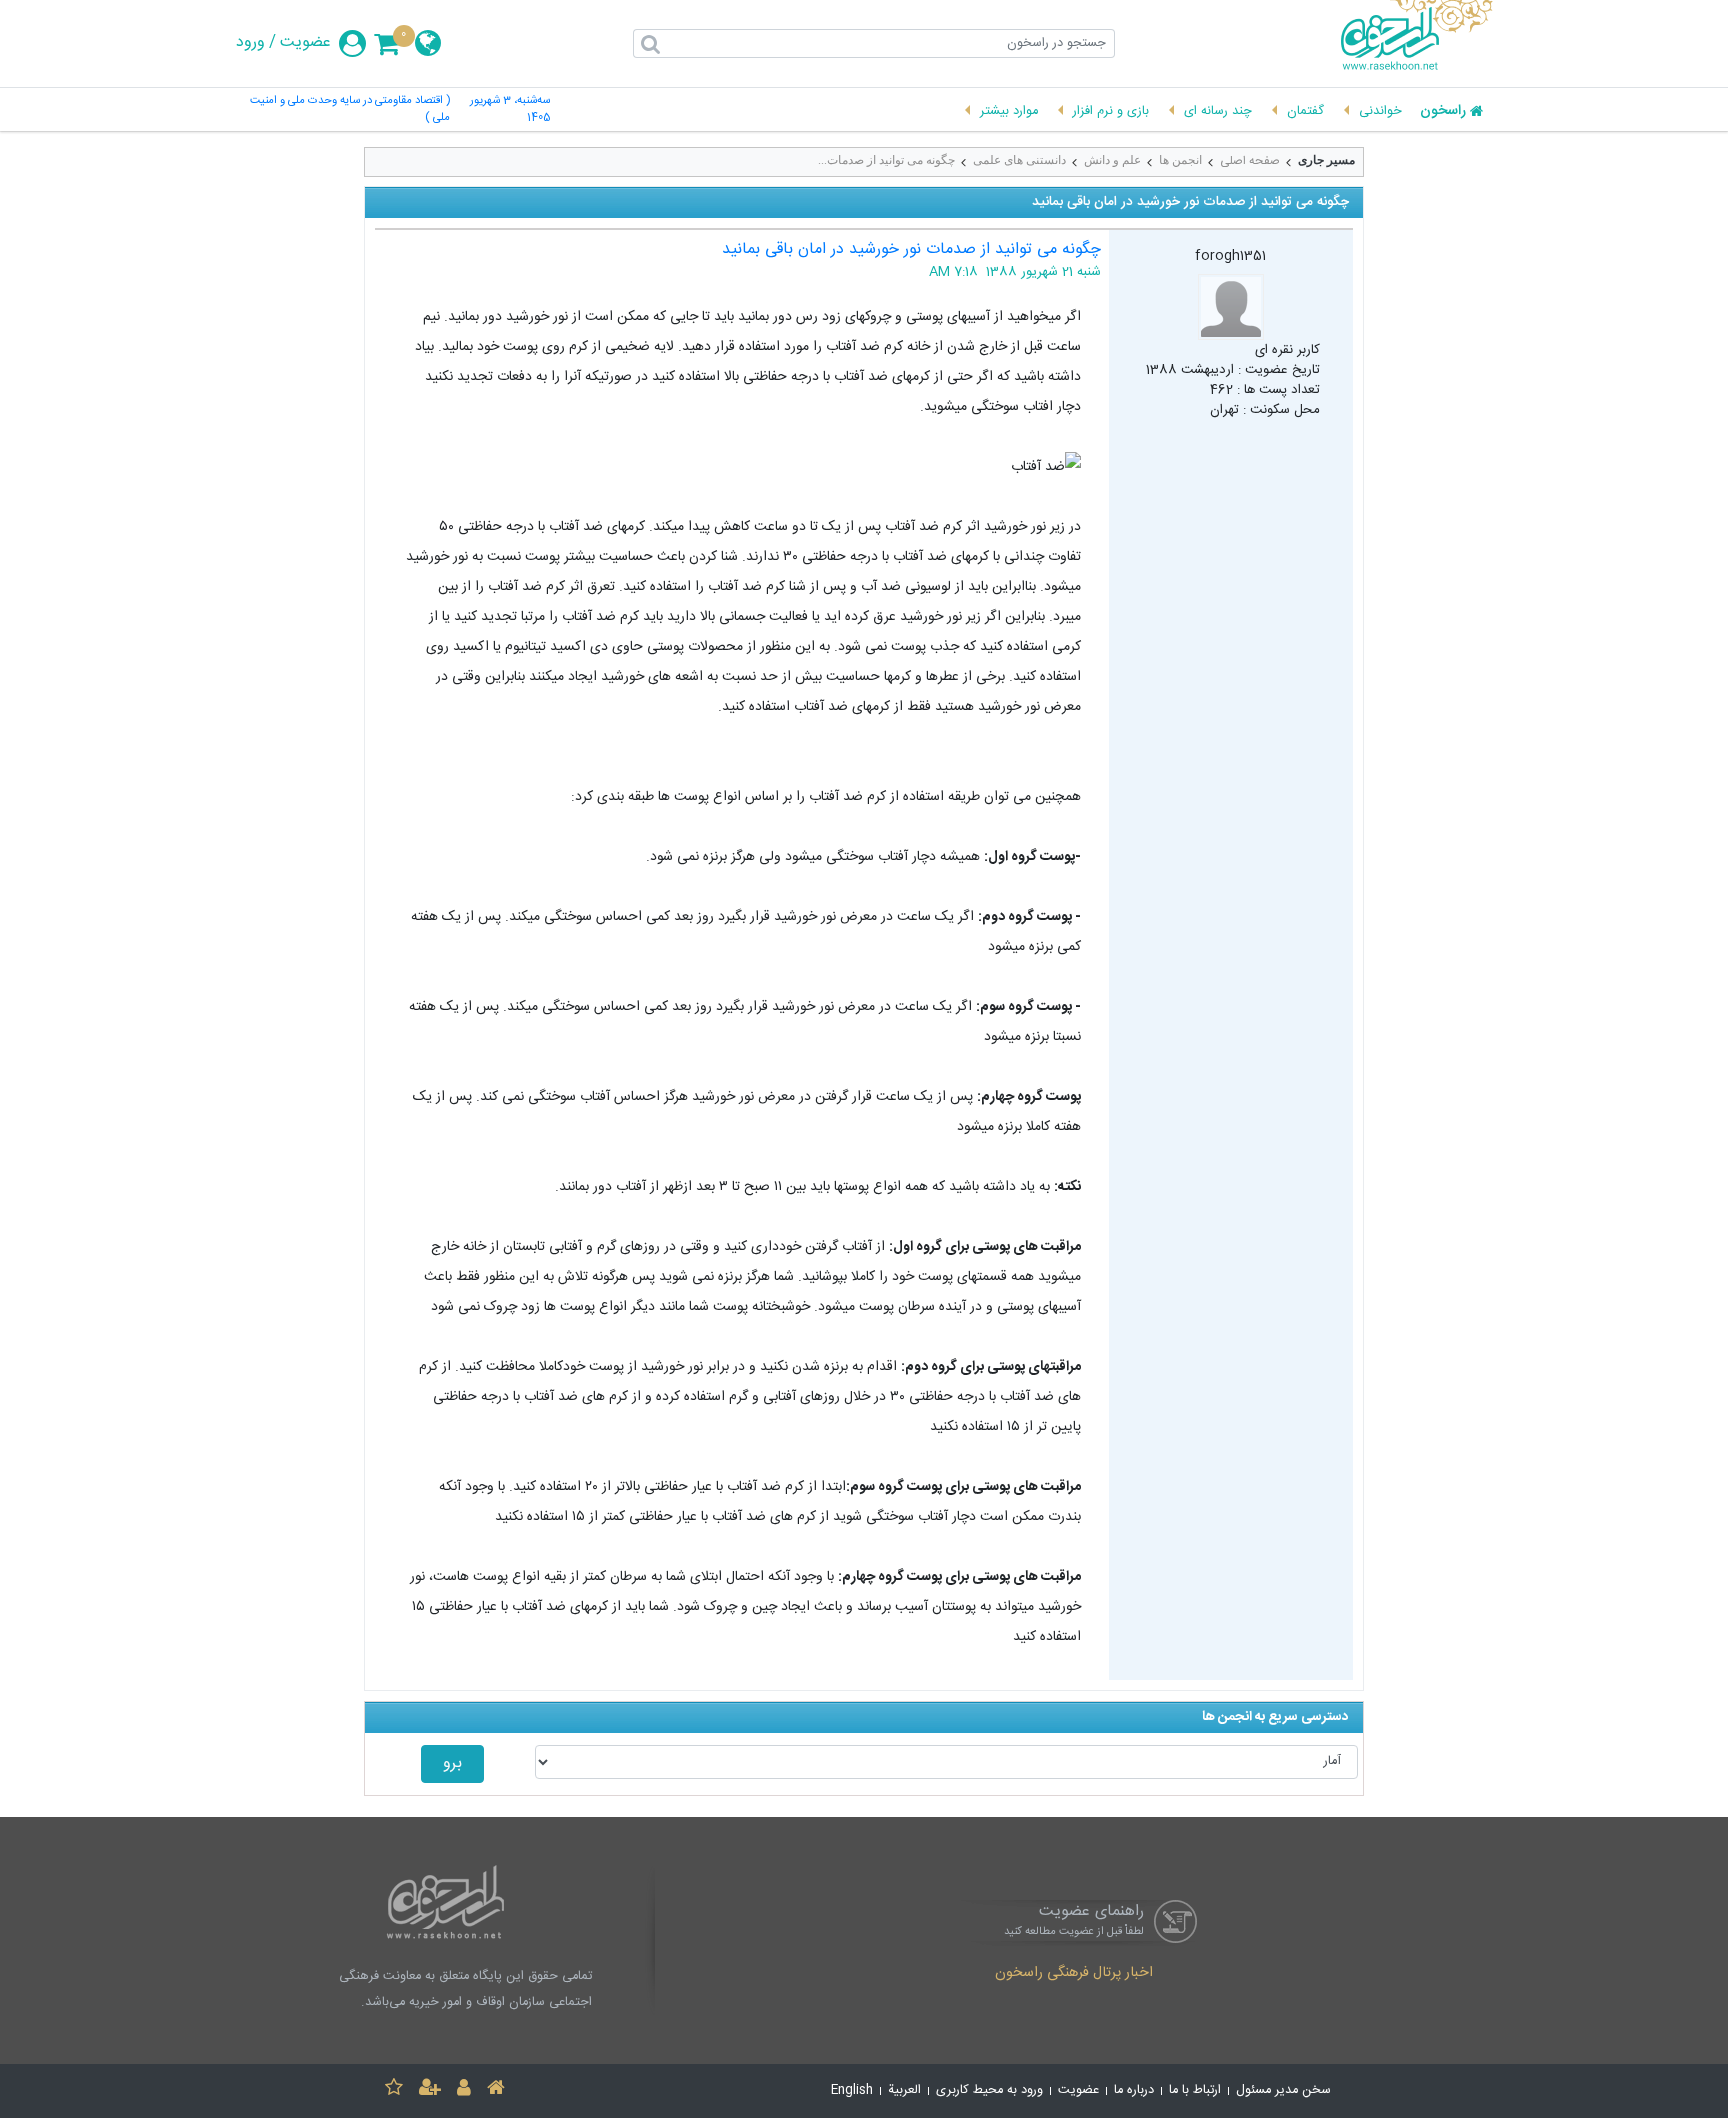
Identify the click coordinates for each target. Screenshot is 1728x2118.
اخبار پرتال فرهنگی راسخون (1074, 1974)
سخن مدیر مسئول (1283, 2090)
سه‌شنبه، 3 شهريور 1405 (510, 110)
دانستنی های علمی (1019, 160)
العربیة (904, 2090)
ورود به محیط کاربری (989, 2090)
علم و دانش (1112, 160)
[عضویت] (430, 2090)
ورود (250, 43)
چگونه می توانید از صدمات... (886, 160)
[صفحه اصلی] (496, 2090)
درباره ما (1134, 2090)
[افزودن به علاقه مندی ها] (394, 2090)
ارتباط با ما (1195, 2090)
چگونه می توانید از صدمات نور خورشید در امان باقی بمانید (911, 249)
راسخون (1443, 112)
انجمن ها (1180, 160)
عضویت (305, 43)
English (852, 2090)
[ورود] (464, 2090)
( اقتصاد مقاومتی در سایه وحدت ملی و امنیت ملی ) (350, 110)
